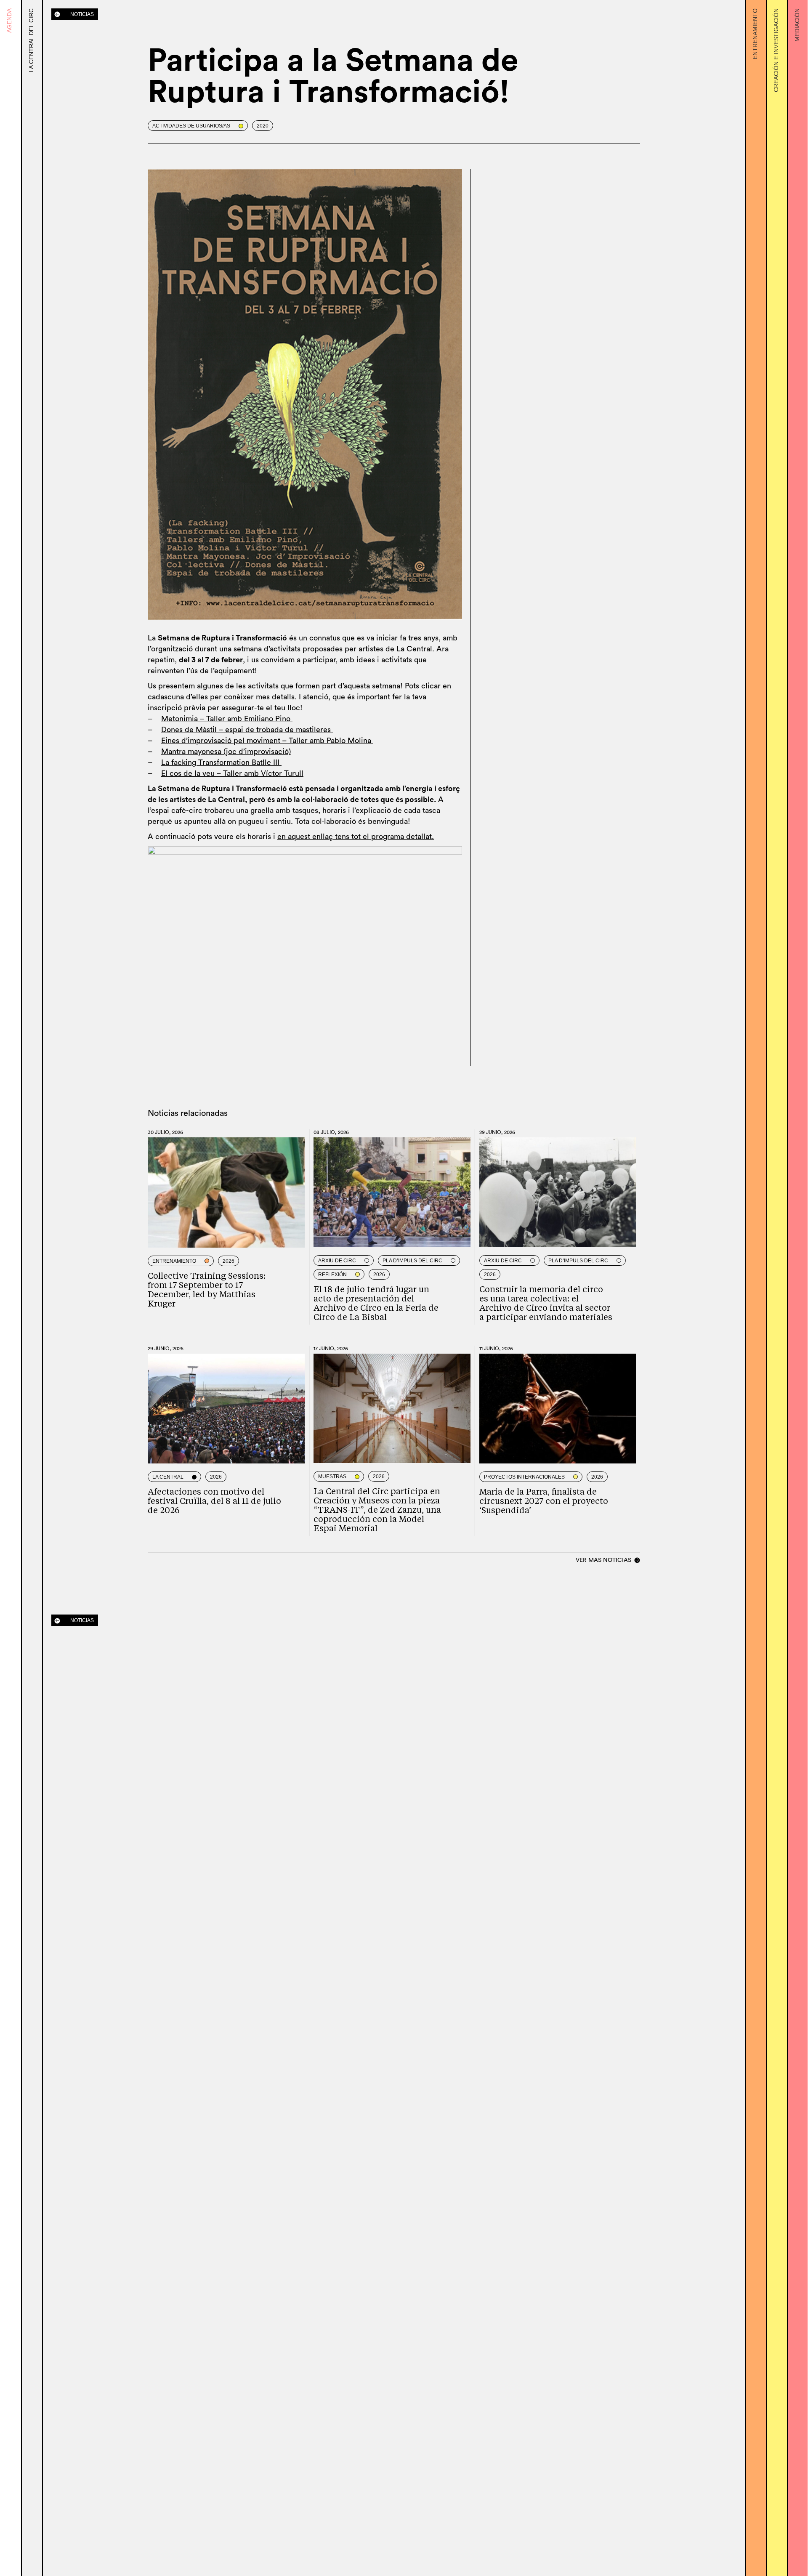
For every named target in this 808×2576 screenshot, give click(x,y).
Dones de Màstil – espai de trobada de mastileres (247, 730)
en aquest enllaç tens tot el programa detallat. (356, 837)
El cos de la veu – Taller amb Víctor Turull (232, 773)
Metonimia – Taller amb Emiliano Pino (227, 719)
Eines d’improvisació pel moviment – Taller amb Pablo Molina (267, 741)
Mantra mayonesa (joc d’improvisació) (226, 752)
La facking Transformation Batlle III (221, 762)
